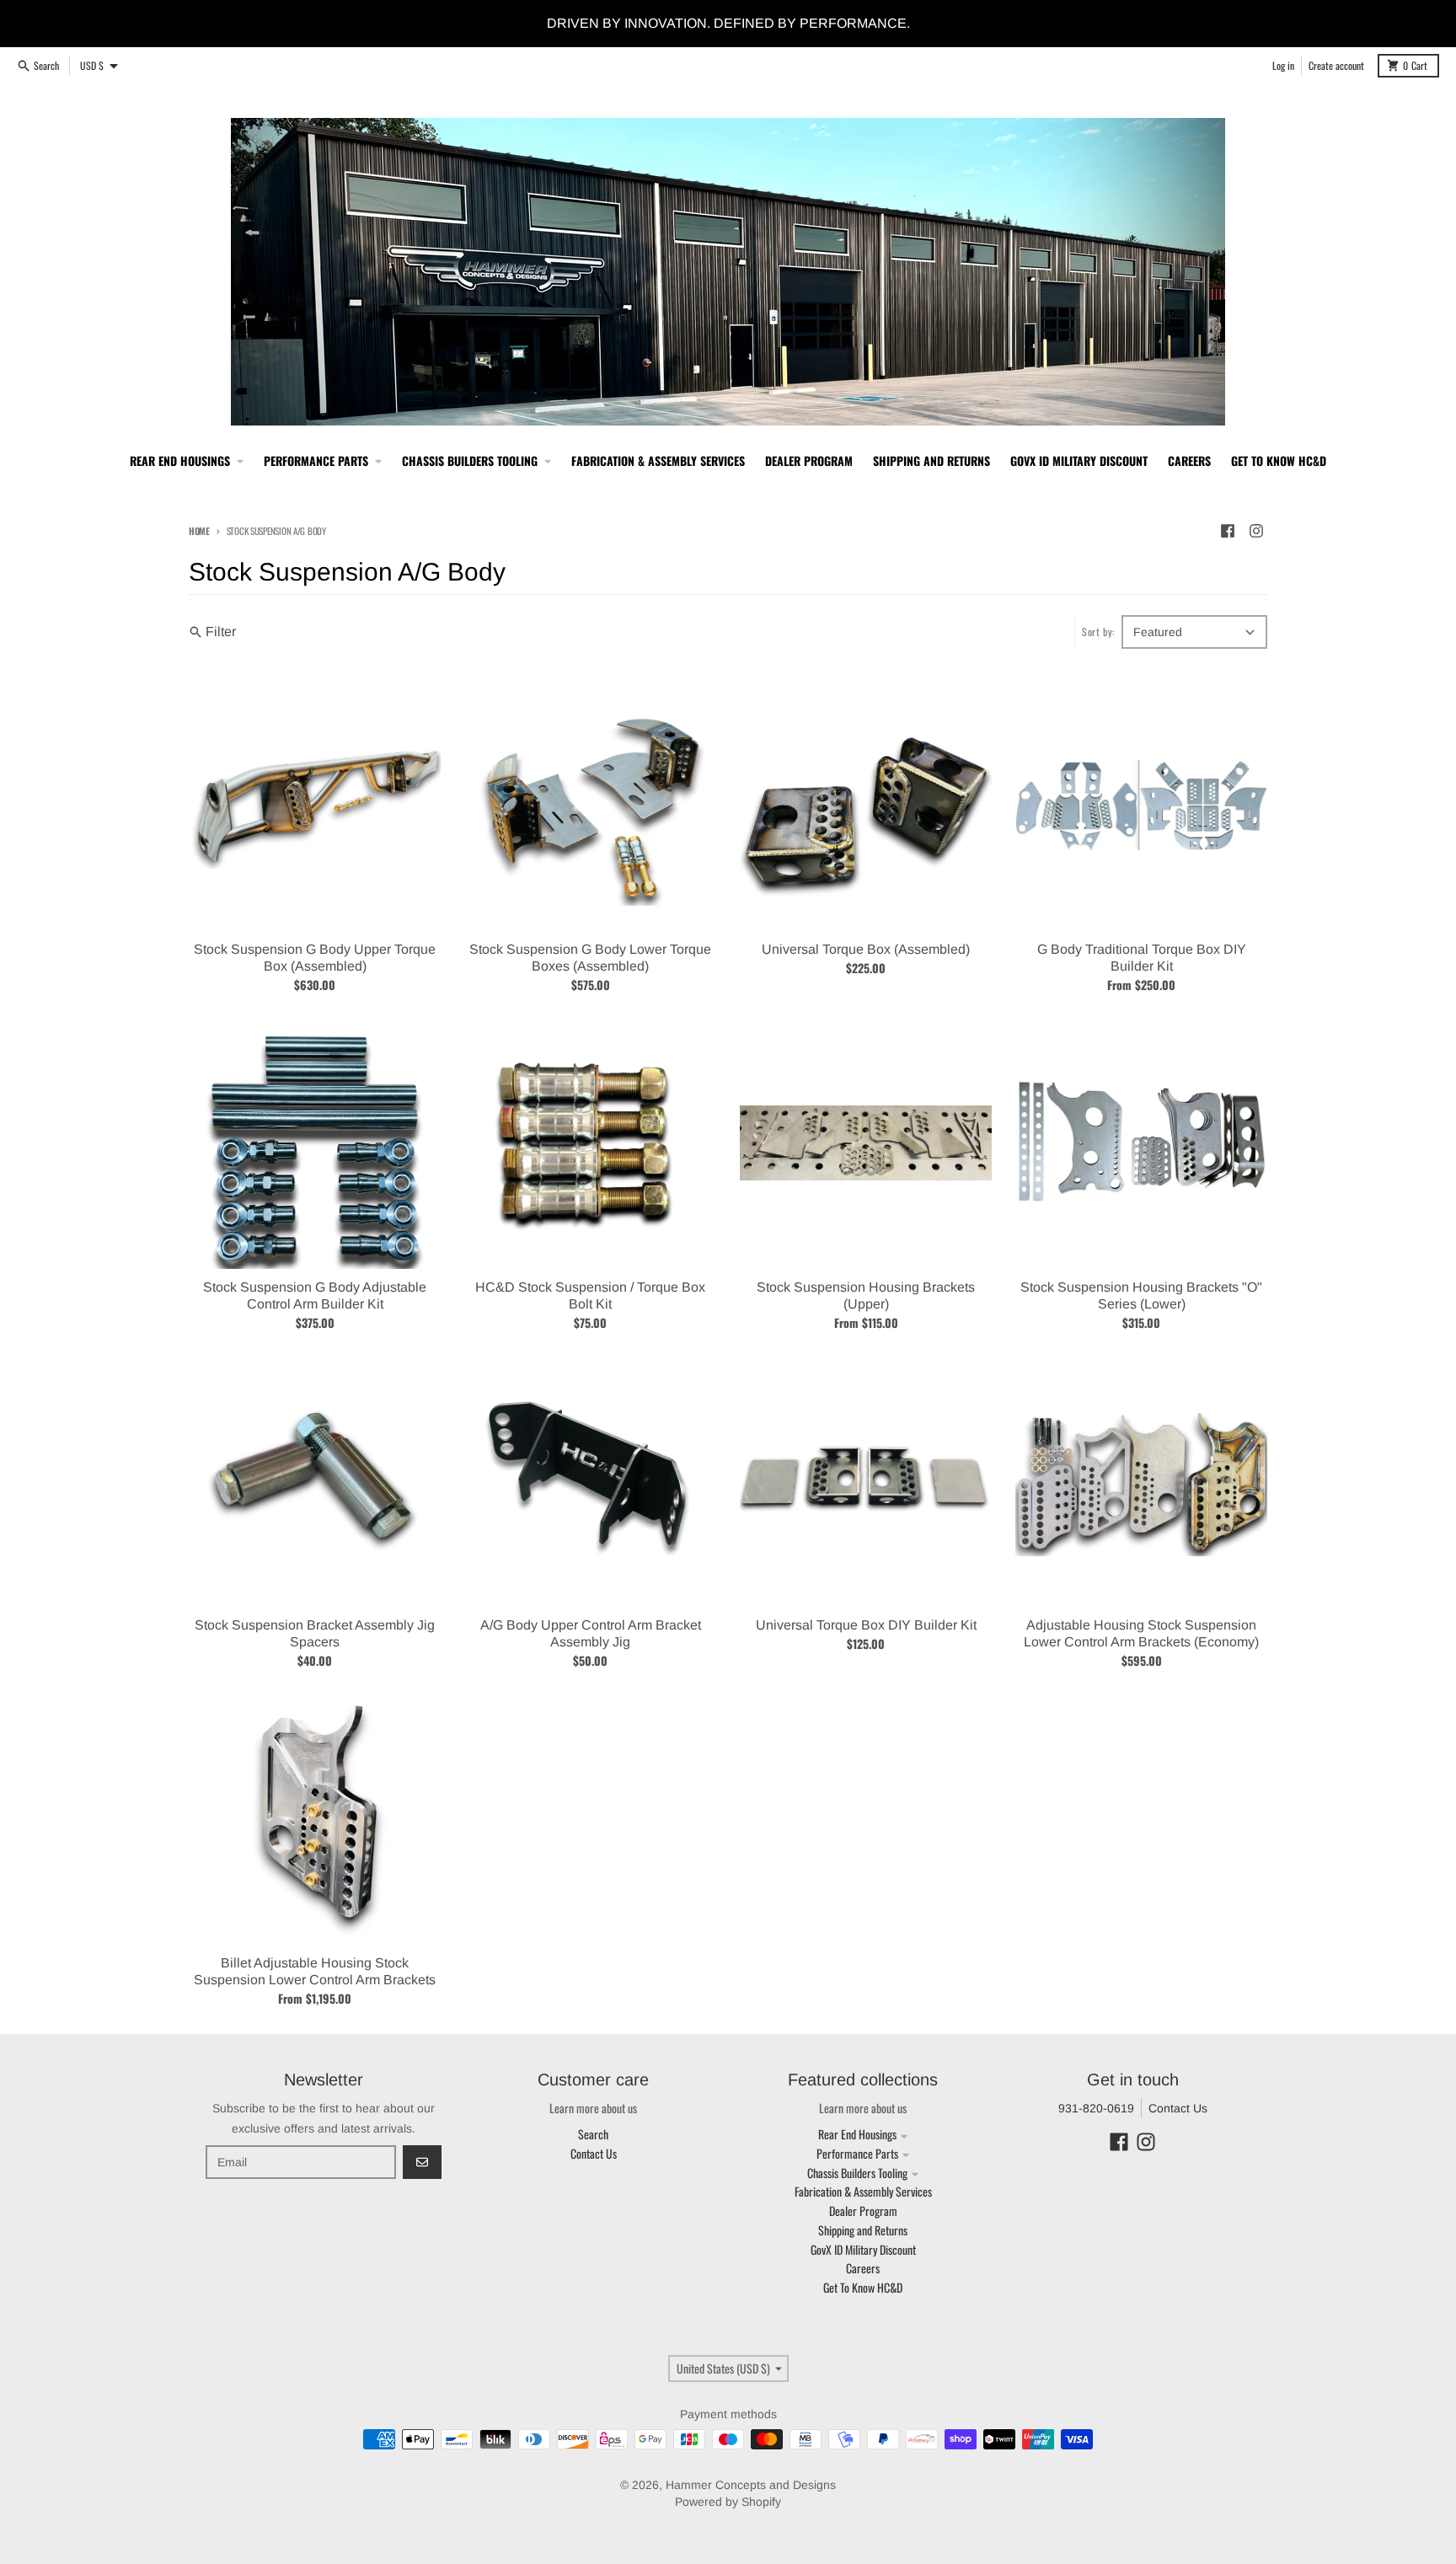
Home (199, 531)
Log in (1283, 65)
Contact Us (1178, 2108)
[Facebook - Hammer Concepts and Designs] (1228, 531)
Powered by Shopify (728, 2502)
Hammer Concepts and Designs (751, 2485)
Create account (1336, 65)
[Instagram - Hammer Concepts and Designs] (1256, 531)
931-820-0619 (1096, 2108)
